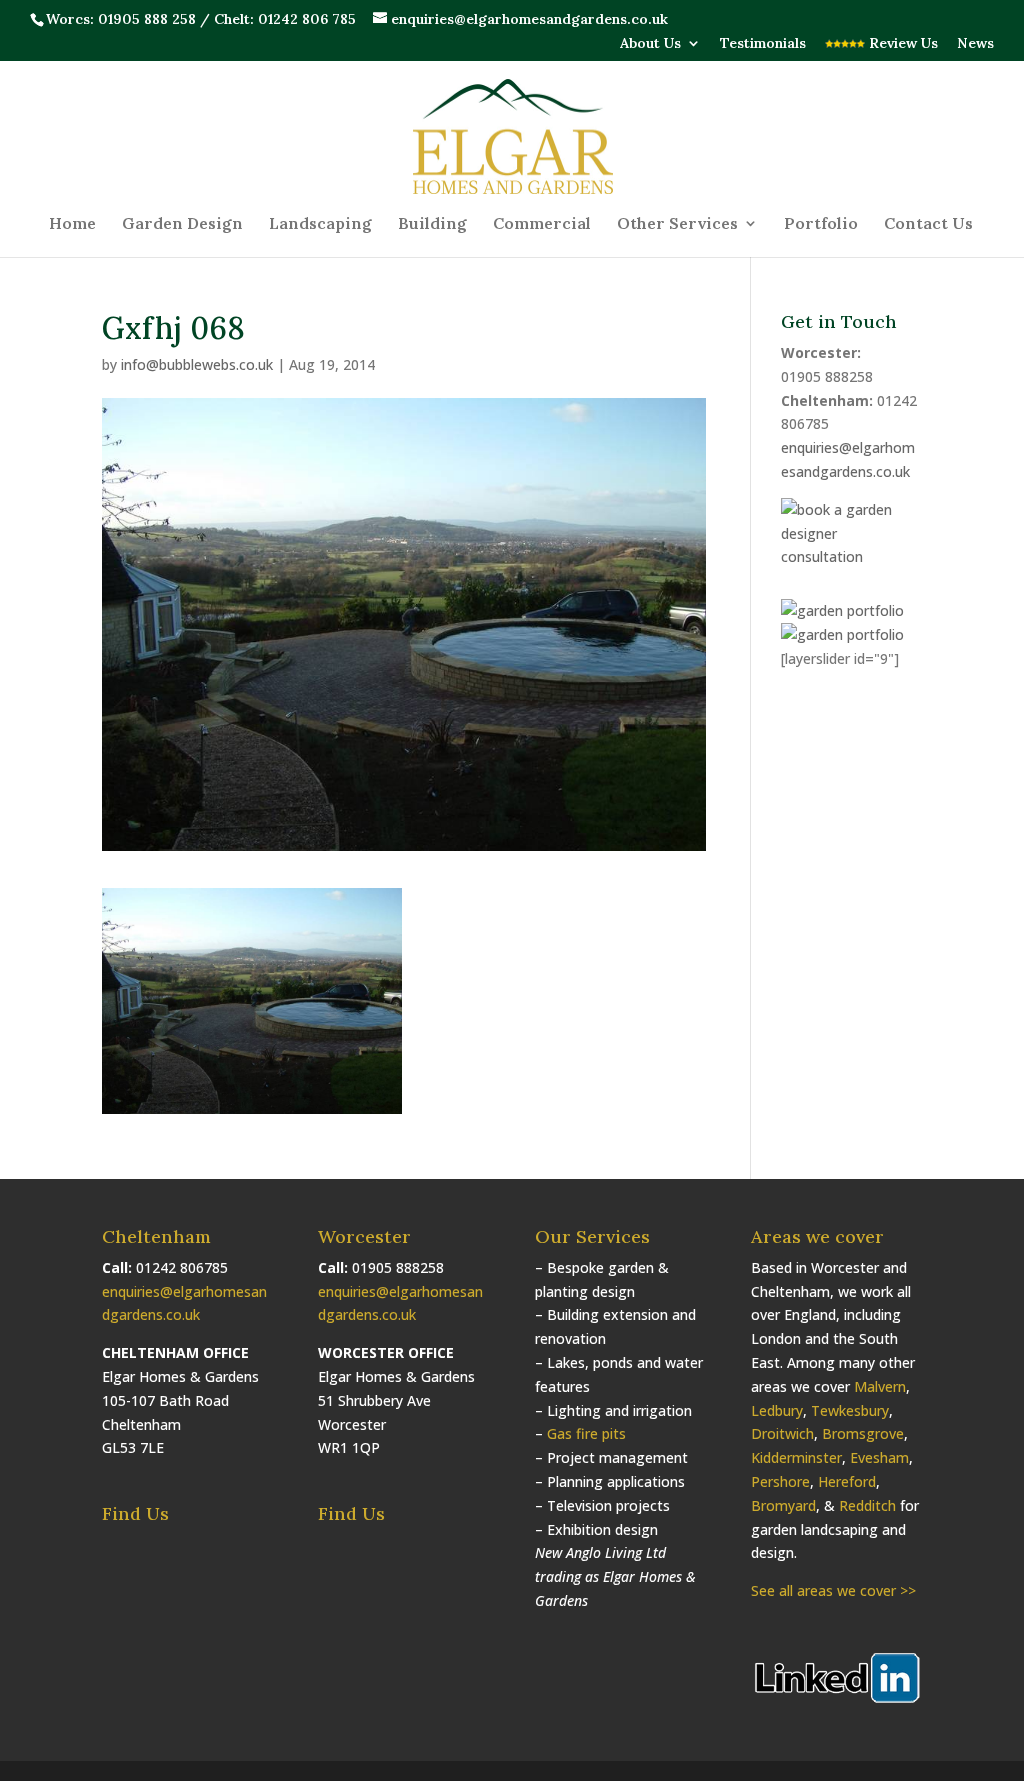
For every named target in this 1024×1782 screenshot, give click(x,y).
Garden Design (182, 224)
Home (72, 224)
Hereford (847, 1481)
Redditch (867, 1505)
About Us (650, 44)
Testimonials (763, 44)
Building (432, 224)
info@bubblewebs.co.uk (197, 364)
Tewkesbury (850, 1410)
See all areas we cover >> (833, 1590)
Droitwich (782, 1433)
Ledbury (777, 1410)
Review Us (901, 44)
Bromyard (783, 1505)
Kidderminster (796, 1457)
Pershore (780, 1481)
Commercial (542, 224)
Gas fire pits (586, 1433)
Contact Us (928, 224)
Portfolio (821, 224)
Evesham (879, 1457)
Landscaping (320, 224)
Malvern (880, 1386)
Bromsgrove (863, 1433)
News (975, 44)
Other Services (677, 224)
